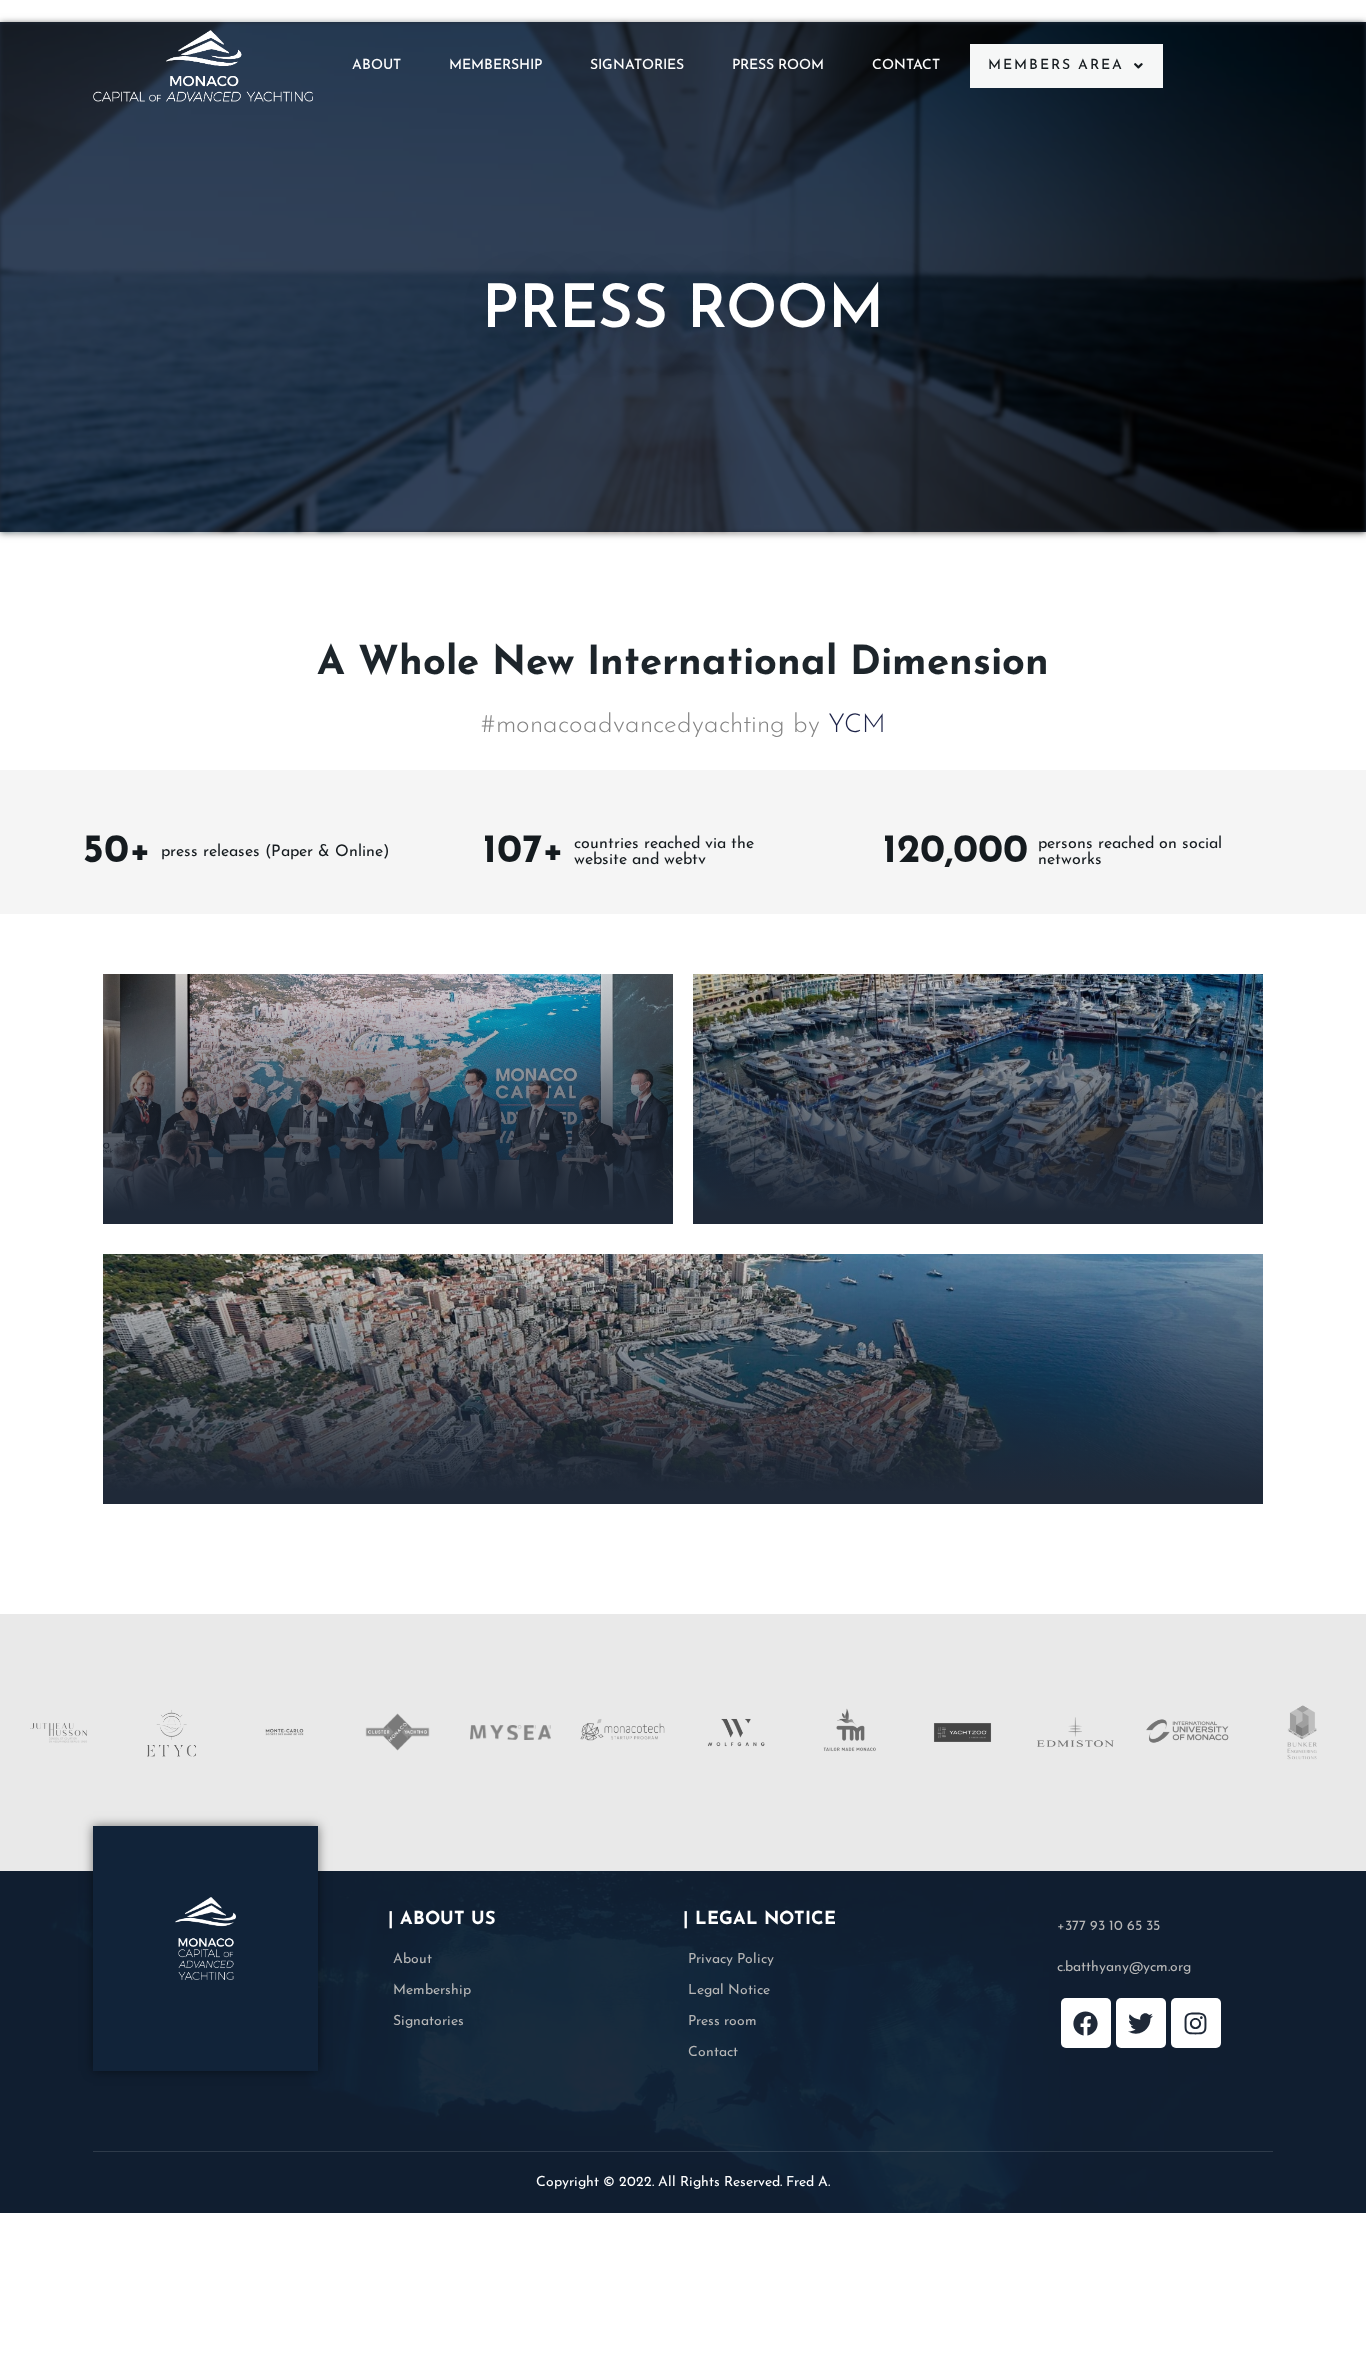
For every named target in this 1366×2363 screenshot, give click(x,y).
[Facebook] (1086, 2023)
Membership (495, 65)
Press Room (778, 65)
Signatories (637, 65)
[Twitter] (1141, 2023)
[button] (1066, 66)
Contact (906, 65)
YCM (857, 725)
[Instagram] (1196, 2023)
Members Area (1056, 65)
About (376, 65)
